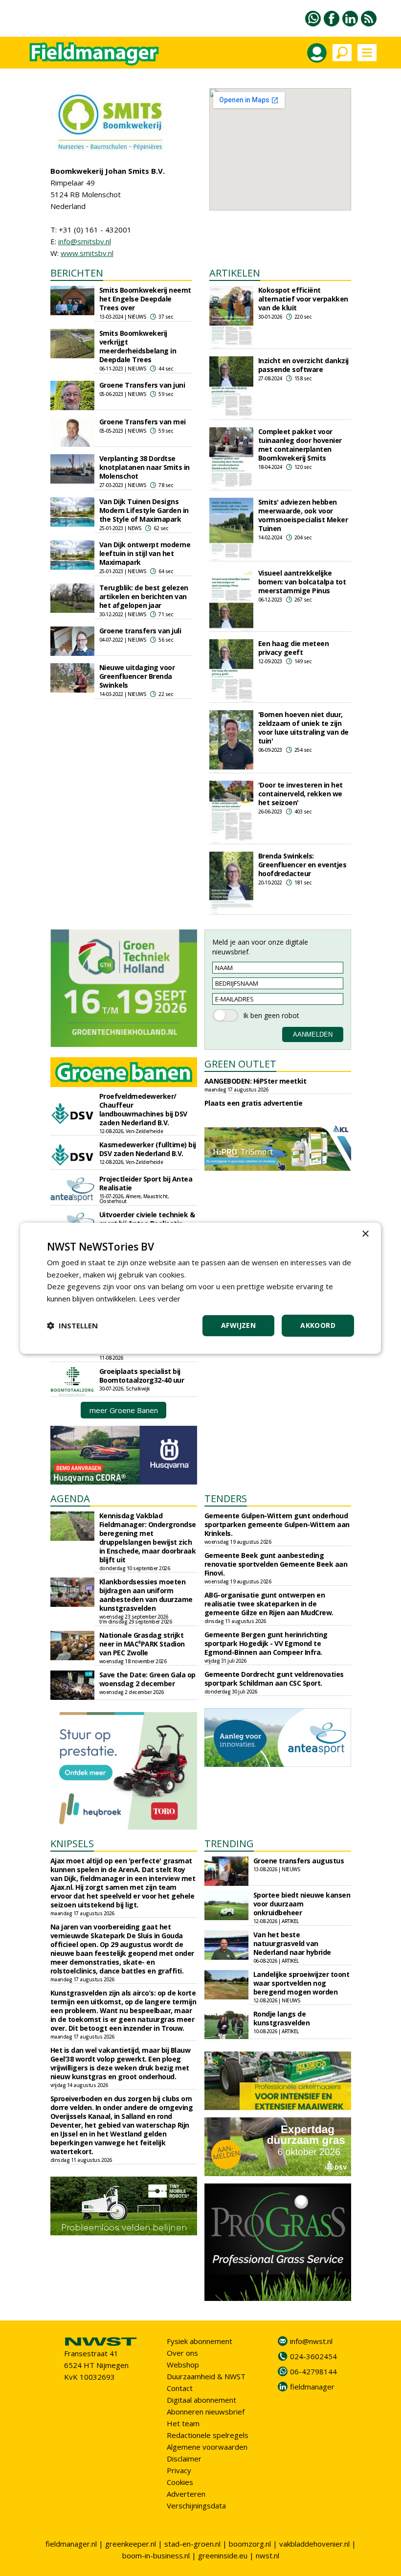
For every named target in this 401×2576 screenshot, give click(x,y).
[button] (72, 1325)
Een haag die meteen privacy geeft (294, 648)
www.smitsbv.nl (87, 253)
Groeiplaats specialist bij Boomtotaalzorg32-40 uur (142, 1376)
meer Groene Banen (124, 1410)
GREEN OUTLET (240, 1064)
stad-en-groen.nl (192, 2544)
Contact (180, 2388)
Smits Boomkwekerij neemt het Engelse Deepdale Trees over (145, 299)
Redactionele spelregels (208, 2435)
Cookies (180, 2482)
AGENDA (70, 1498)
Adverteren (186, 2494)
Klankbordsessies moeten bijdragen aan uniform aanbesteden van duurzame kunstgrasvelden (146, 1595)
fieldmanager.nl (71, 2544)
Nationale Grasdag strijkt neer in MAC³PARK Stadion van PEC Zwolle (142, 1644)
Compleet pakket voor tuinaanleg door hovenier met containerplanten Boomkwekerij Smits (300, 445)
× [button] (365, 1234)
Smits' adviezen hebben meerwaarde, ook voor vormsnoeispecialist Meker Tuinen (303, 515)
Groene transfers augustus (299, 1861)
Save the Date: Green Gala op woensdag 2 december (147, 1679)
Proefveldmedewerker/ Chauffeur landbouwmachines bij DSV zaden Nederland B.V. (143, 1109)
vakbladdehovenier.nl (314, 2544)
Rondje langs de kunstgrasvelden (282, 2018)
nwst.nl (267, 2555)
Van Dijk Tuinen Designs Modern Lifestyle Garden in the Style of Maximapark (144, 510)
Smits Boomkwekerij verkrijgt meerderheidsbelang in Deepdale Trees (138, 346)
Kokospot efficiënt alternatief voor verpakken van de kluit (303, 299)
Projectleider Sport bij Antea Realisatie (146, 1183)
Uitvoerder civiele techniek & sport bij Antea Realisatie (147, 1219)
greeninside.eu (223, 2555)
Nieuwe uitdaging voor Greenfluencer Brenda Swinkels (137, 676)
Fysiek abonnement (200, 2341)
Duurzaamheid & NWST (206, 2376)
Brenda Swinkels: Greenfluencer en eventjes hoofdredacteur (302, 865)
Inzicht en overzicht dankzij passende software (303, 365)
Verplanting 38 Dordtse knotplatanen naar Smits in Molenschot (145, 467)
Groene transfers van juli (140, 631)
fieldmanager (312, 2387)
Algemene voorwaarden (207, 2447)
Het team (183, 2423)
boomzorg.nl (250, 2544)
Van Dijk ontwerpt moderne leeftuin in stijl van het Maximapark (145, 553)
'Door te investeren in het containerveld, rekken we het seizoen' (301, 794)
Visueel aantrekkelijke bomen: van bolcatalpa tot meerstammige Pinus (302, 582)
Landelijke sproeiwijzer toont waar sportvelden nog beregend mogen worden (301, 1983)
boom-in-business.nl (156, 2555)
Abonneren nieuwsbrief (206, 2412)
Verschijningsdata (196, 2506)
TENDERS (226, 1498)
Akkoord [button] (318, 1325)
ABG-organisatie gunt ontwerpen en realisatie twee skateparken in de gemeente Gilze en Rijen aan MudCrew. (269, 1604)
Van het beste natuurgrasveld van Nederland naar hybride (292, 1943)
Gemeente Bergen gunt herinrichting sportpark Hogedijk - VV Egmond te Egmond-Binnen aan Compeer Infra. (266, 1643)
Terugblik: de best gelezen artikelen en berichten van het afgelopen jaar (144, 596)
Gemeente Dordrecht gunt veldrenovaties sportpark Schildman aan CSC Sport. (274, 1679)
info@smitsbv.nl (85, 241)
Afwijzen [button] (238, 1325)
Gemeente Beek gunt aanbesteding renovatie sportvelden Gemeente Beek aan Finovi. (276, 1564)
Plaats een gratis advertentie (254, 1103)
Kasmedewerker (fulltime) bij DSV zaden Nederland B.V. (148, 1149)
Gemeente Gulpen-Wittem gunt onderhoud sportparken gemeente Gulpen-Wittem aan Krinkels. (277, 1524)
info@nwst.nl (311, 2341)
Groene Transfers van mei (143, 422)
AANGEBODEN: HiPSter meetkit (256, 1081)
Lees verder (160, 1299)
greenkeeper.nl (131, 2544)
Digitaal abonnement (201, 2400)
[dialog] (200, 1288)
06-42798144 (313, 2371)
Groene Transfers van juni (142, 385)
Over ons (182, 2353)
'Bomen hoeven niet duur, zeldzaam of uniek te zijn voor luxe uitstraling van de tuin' (303, 728)
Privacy (179, 2470)
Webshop (183, 2365)
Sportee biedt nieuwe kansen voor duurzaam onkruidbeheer (302, 1904)
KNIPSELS (72, 1844)
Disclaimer (184, 2459)
